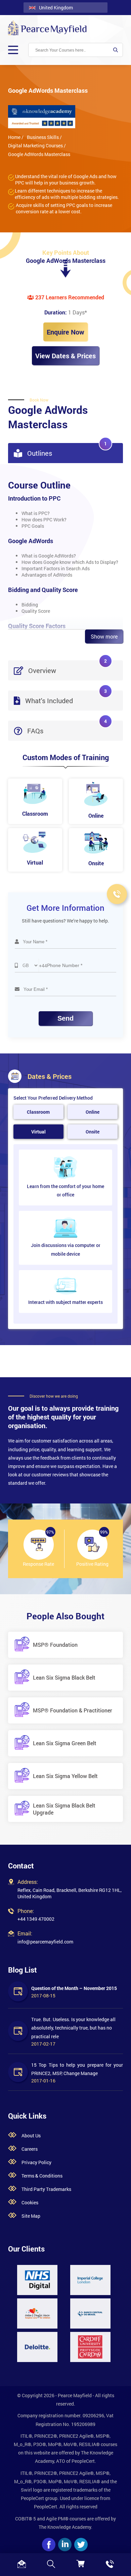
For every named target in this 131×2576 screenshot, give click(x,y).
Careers (30, 2149)
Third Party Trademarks (46, 2189)
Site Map (31, 2216)
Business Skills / (44, 137)
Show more (104, 636)
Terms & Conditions (42, 2176)
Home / (16, 137)
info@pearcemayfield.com (45, 1942)
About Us (31, 2136)
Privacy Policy (36, 2162)
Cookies (30, 2202)
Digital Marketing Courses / (37, 145)
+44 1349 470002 (36, 1919)
